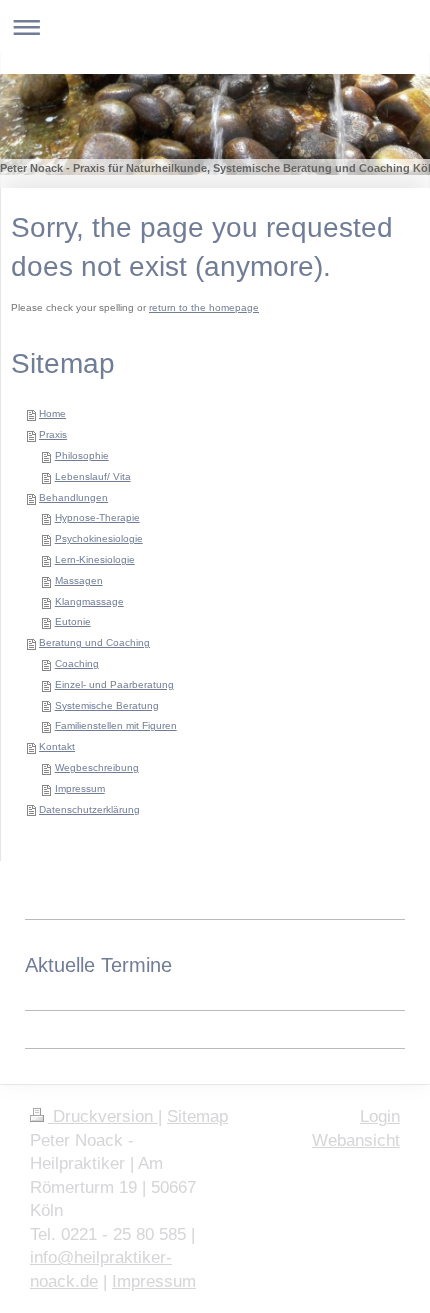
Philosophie (82, 455)
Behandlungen (73, 497)
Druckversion (103, 1116)
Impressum (80, 788)
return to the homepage (204, 307)
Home (52, 413)
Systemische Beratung (107, 705)
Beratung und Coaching (94, 642)
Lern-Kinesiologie (95, 559)
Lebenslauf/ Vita (93, 476)
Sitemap (197, 1116)
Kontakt (57, 746)
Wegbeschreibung (97, 767)
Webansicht (356, 1140)
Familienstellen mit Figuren (116, 725)
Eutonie (73, 621)
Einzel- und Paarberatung (114, 684)
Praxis (53, 434)
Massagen (79, 580)
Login (380, 1116)
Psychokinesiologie (99, 538)
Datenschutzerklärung (89, 809)
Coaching (77, 663)
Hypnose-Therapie (97, 517)
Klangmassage (89, 601)
